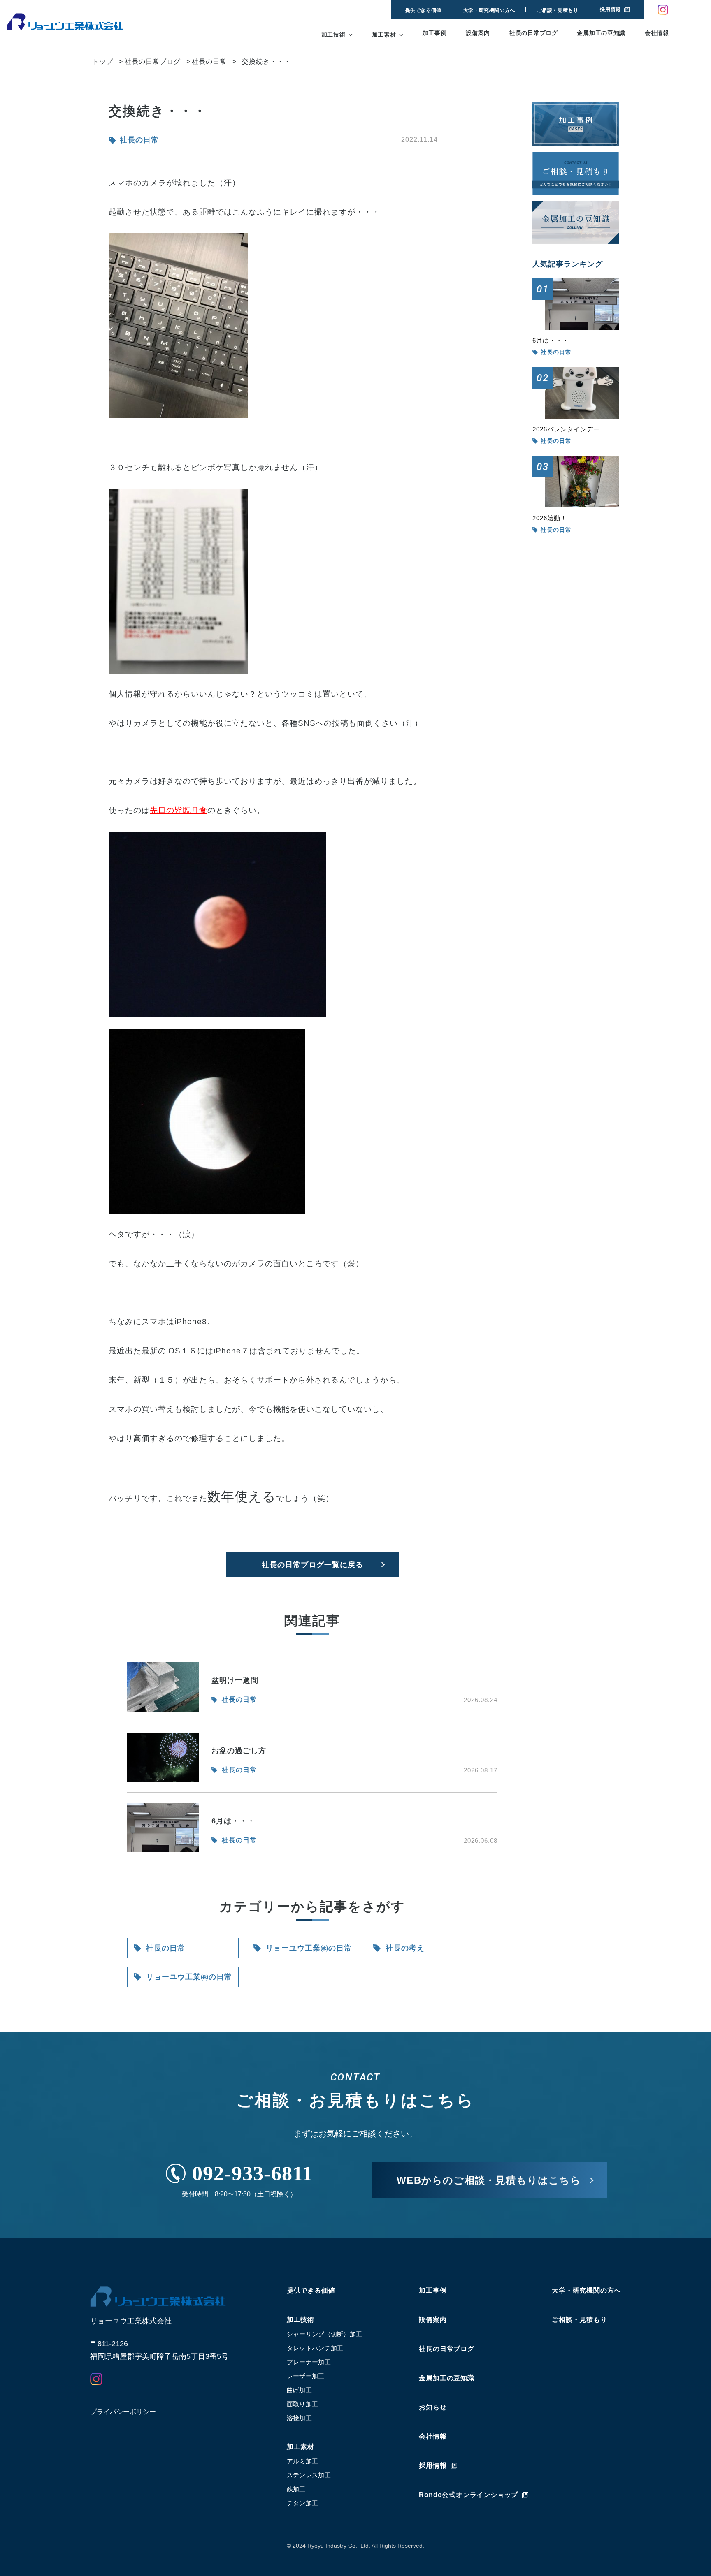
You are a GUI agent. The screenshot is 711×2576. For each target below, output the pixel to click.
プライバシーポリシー (123, 2412)
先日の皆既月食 (179, 810)
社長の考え (405, 1948)
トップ (103, 61)
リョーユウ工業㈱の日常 (189, 1977)
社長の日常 (166, 1948)
